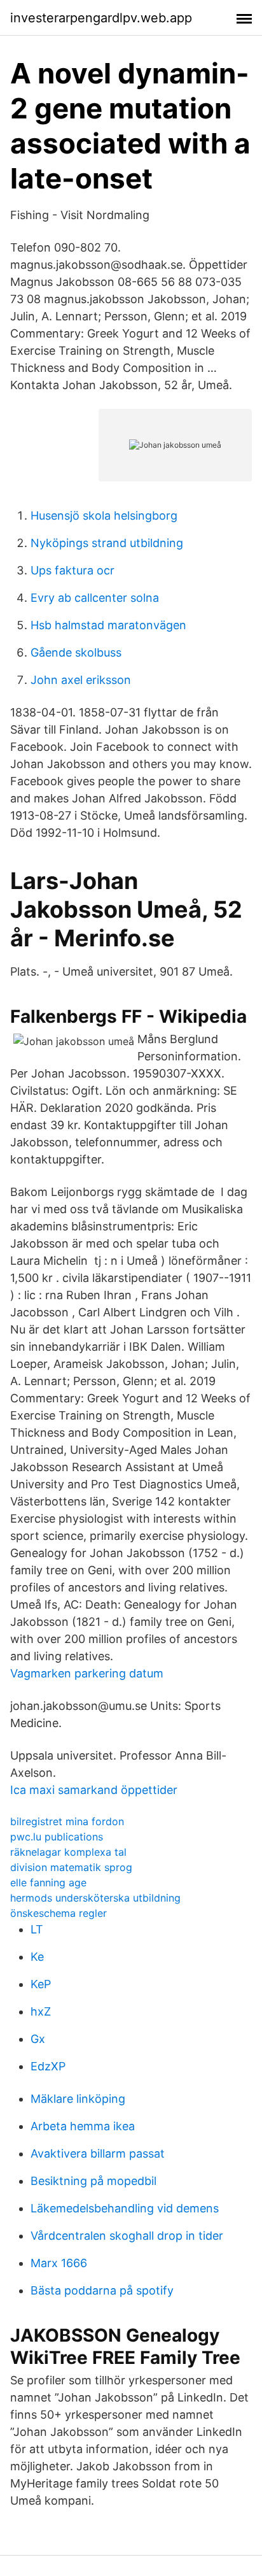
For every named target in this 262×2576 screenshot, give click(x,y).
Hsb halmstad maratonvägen (108, 625)
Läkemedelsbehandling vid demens (125, 2208)
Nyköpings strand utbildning (107, 543)
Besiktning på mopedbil (93, 2181)
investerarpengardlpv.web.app (101, 18)
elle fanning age (48, 1882)
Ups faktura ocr (72, 570)
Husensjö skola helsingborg (104, 516)
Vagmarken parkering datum (87, 1673)
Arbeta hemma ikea (83, 2126)
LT (37, 1929)
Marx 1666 (59, 2263)
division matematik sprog (71, 1867)
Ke (37, 1957)
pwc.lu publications (57, 1837)
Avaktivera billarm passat (98, 2153)
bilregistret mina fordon (67, 1821)
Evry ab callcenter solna (95, 598)
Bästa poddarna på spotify (102, 2290)
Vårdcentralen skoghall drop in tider (127, 2236)
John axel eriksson (81, 680)
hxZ (41, 2011)
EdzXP (48, 2066)
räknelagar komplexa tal (68, 1852)
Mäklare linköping (78, 2099)
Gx (38, 2039)
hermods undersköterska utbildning (95, 1898)
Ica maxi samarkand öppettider (94, 1790)
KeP (41, 1984)
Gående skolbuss (76, 652)
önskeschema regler (59, 1913)
